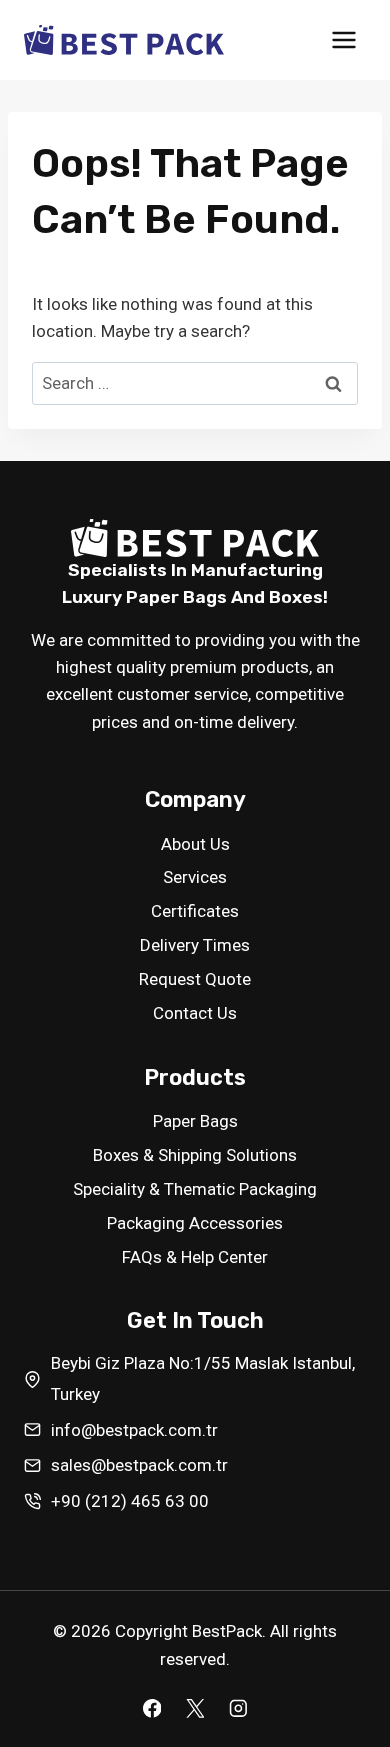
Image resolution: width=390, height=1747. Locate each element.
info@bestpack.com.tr (134, 1430)
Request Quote (195, 979)
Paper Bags (195, 1121)
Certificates (195, 911)
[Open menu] (343, 39)
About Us (195, 844)
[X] (194, 1708)
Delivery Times (195, 945)
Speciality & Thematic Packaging (195, 1189)
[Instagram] (237, 1708)
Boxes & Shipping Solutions (195, 1155)
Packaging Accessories (195, 1223)
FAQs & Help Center (195, 1257)
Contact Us (195, 1013)
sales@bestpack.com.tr (139, 1465)
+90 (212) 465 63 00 (130, 1501)
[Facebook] (151, 1708)
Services (195, 877)
